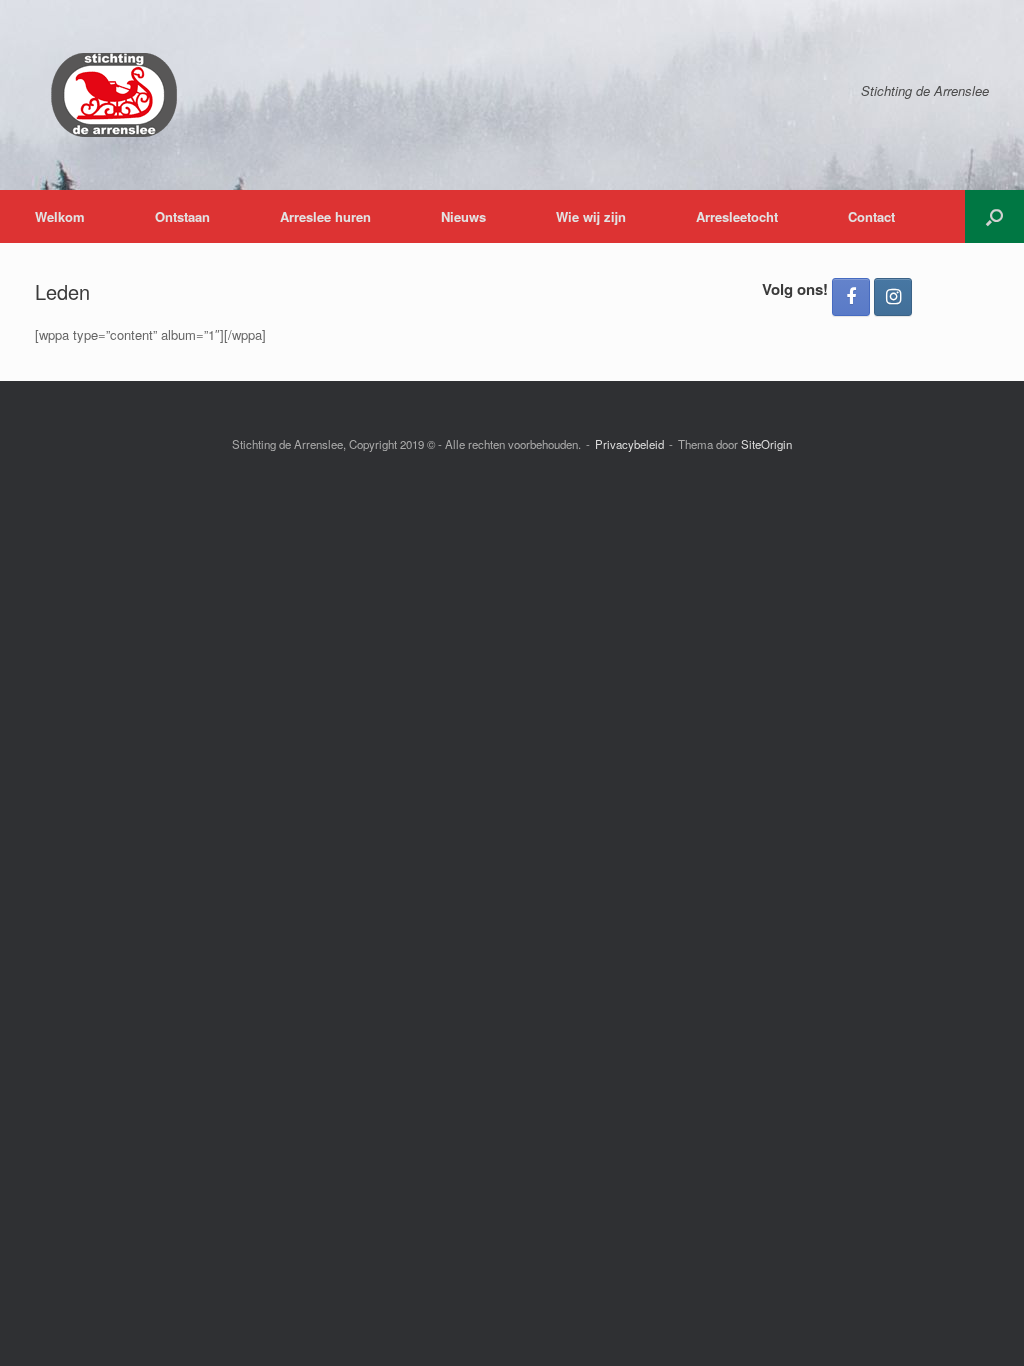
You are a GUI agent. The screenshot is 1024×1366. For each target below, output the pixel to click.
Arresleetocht (737, 216)
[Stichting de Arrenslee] (113, 95)
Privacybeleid (629, 444)
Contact (871, 216)
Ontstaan (182, 216)
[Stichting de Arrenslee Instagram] (893, 297)
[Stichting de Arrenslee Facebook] (851, 297)
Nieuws (463, 216)
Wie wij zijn (591, 216)
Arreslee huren (325, 216)
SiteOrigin (766, 444)
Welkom (60, 216)
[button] (994, 216)
